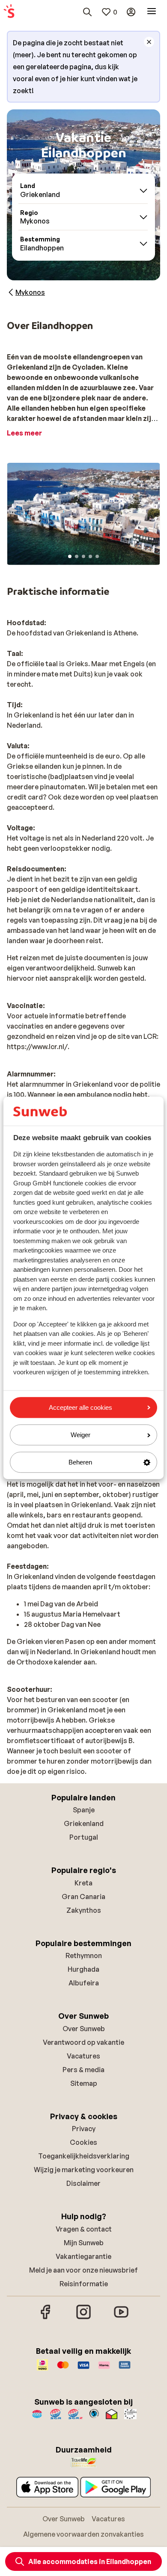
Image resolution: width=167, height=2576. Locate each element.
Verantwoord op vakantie (83, 2042)
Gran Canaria (83, 1897)
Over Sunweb (84, 2029)
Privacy (84, 2129)
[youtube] (121, 2318)
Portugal (84, 1837)
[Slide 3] (83, 556)
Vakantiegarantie (83, 2256)
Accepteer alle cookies (81, 1407)
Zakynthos (84, 1910)
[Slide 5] (97, 556)
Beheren (80, 1462)
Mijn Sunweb (84, 2243)
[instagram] (83, 2318)
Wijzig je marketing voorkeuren (84, 2170)
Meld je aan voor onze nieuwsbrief (83, 2270)
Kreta (83, 1883)
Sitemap (84, 2083)
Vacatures (83, 2056)
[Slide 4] (90, 556)
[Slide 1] (70, 556)
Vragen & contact (84, 2229)
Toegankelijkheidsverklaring (84, 2156)
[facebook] (46, 2318)
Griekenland (84, 1823)
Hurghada (83, 1969)
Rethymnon (84, 1956)
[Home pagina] (9, 12)
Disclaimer (83, 2183)
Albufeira (84, 1983)
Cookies (83, 2142)
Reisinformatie (84, 2284)
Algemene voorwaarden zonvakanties (83, 2534)
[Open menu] (152, 12)
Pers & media (83, 2070)
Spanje (84, 1810)
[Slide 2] (77, 556)
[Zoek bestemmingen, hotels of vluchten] (87, 12)
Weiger (81, 1435)
